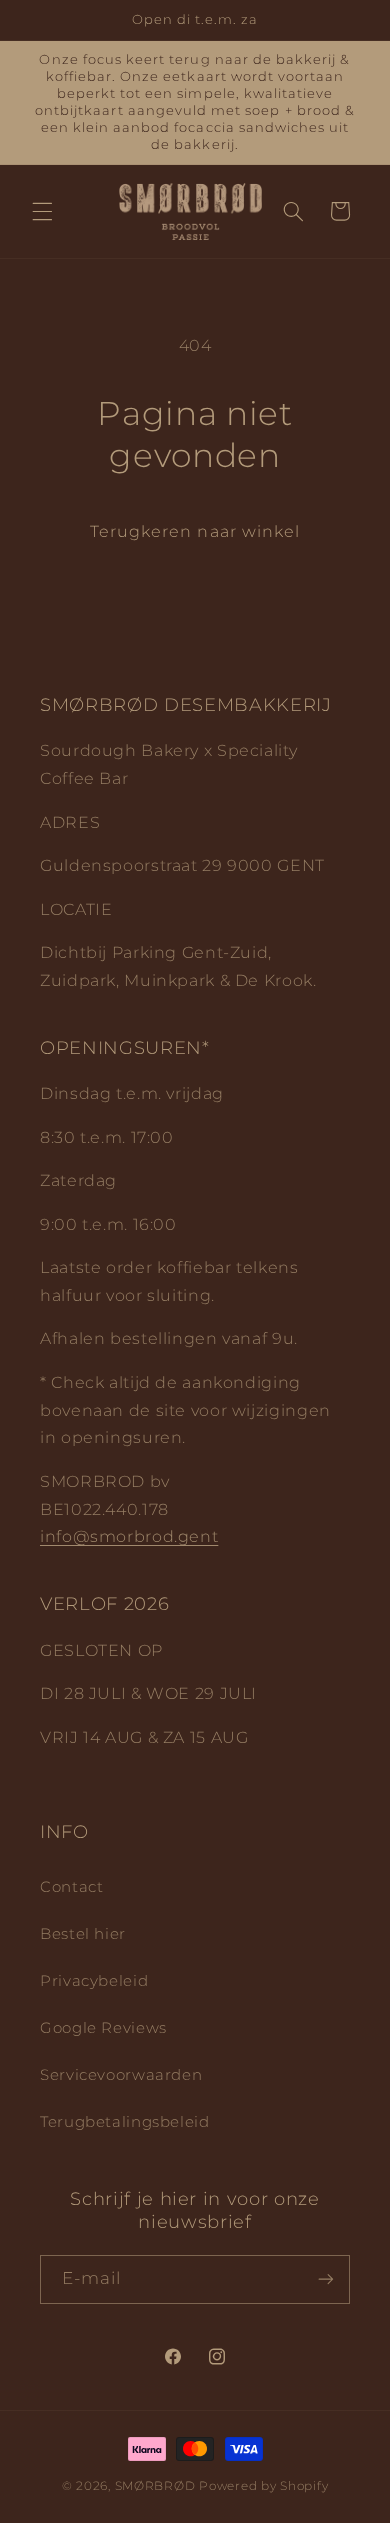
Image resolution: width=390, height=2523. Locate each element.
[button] (42, 211)
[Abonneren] (326, 2279)
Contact (71, 1887)
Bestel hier (83, 1934)
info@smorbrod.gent (129, 1536)
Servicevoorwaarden (121, 2075)
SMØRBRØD (155, 2486)
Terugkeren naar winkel (195, 531)
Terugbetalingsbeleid (125, 2122)
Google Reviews (103, 2028)
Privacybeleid (94, 1981)
